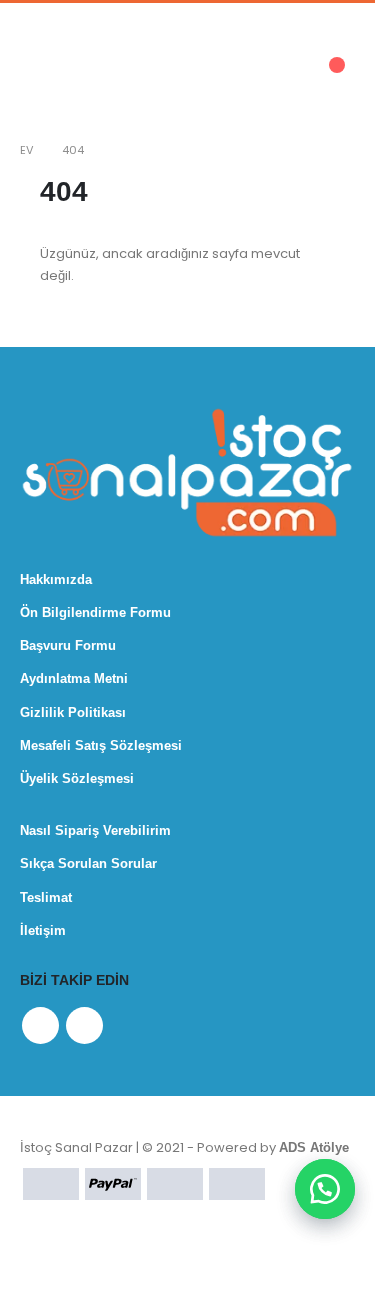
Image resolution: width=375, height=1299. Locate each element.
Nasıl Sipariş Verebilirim (95, 830)
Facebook (40, 1025)
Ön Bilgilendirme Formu (95, 612)
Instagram (84, 1025)
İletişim (43, 930)
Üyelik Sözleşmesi (77, 778)
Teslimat (46, 897)
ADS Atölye (314, 1147)
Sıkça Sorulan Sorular (88, 863)
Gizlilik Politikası (73, 712)
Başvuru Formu (68, 645)
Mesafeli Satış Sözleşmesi (101, 745)
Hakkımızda (56, 579)
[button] (325, 1189)
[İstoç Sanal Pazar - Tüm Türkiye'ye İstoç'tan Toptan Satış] (104, 74)
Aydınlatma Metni (74, 678)
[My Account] (204, 76)
